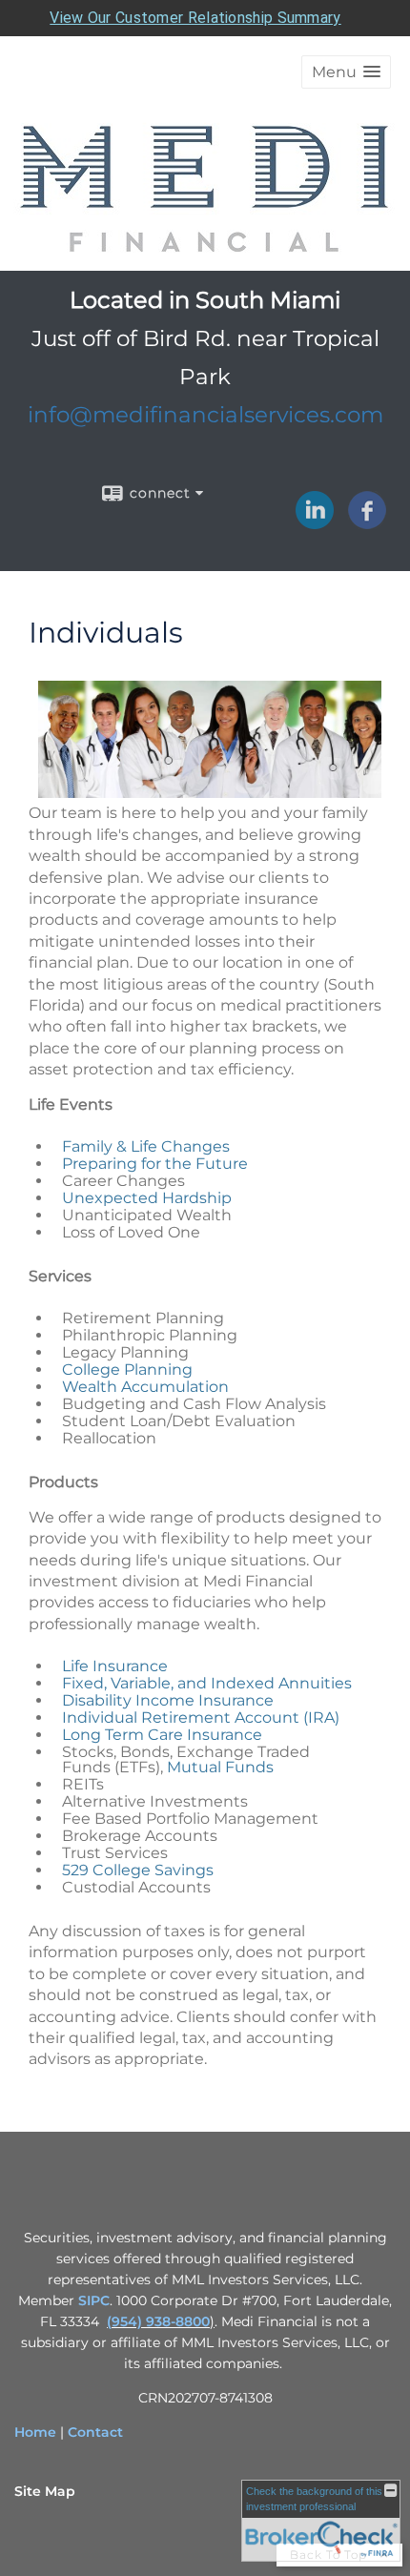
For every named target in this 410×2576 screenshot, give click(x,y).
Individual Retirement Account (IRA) (201, 1717)
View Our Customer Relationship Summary (195, 18)
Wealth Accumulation (145, 1387)
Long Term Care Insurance (162, 1735)
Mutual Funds (220, 1767)
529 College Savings (138, 1870)
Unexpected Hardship (147, 1198)
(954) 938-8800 (158, 2321)
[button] (346, 72)
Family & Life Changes (146, 1146)
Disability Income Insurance (168, 1700)
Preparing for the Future (155, 1164)
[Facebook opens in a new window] (367, 522)
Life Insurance (115, 1666)
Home (35, 2432)
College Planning (127, 1370)
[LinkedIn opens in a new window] (315, 522)
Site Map (45, 2491)
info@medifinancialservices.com (205, 415)
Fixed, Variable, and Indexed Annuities (207, 1683)
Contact (95, 2432)
